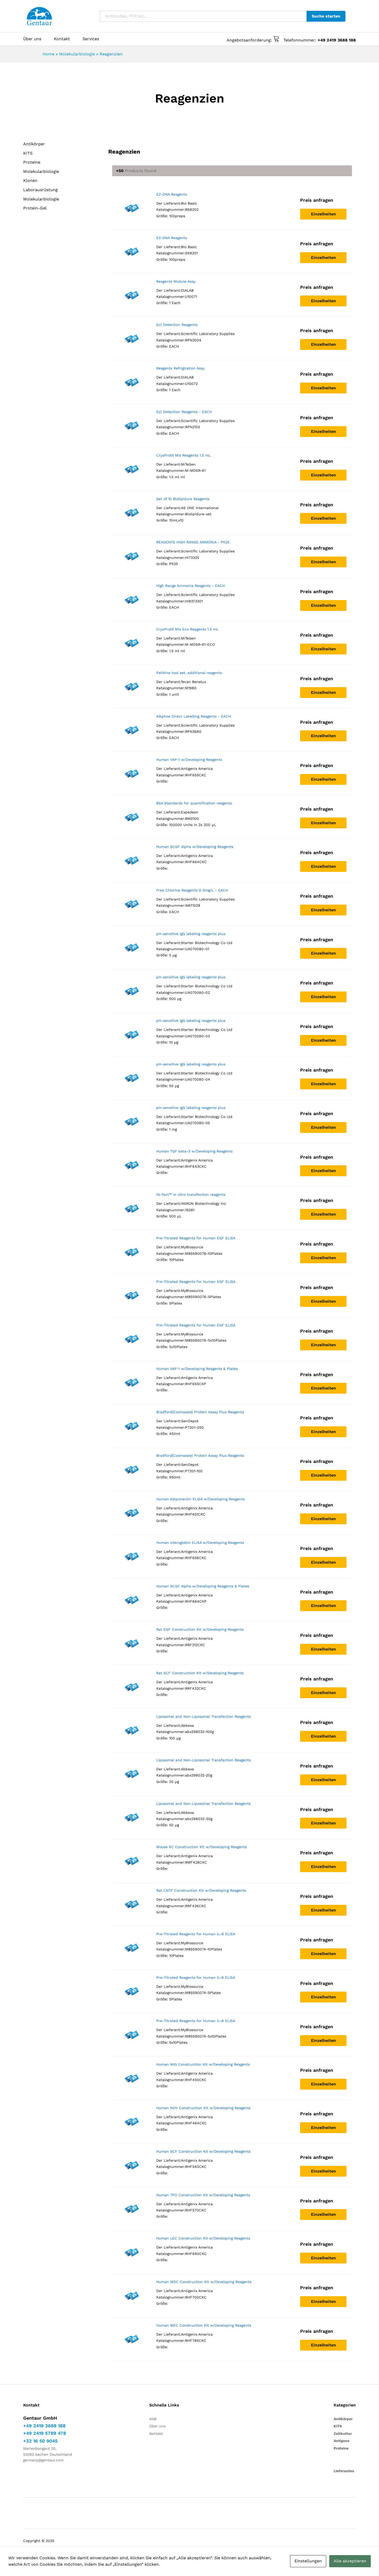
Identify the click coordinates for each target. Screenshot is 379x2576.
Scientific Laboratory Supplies (208, 334)
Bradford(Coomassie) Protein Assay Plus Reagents (200, 1412)
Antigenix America (197, 769)
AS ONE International (200, 508)
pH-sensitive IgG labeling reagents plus (191, 934)
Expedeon (190, 812)
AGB (153, 2419)
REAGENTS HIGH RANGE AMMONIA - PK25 (193, 542)
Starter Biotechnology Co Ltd (207, 943)
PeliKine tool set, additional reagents (189, 673)
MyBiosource (192, 1247)
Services (91, 39)
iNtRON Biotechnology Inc (204, 1203)
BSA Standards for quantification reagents (194, 803)
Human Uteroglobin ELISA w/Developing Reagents (200, 1543)
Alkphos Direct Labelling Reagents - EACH (193, 716)
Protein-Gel (35, 208)
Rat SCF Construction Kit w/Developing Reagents (200, 1673)
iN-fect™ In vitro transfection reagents (191, 1194)
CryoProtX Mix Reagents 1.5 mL (183, 455)
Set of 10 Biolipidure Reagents (183, 499)
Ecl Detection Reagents (177, 325)
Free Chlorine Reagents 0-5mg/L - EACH (192, 890)
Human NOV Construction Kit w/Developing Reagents (203, 2108)
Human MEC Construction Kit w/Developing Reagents (204, 2325)
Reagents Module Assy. (176, 281)
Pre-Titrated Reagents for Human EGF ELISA (196, 1238)
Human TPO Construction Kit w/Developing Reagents (203, 2195)
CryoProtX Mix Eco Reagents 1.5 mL (187, 629)
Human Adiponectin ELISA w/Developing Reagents (200, 1499)
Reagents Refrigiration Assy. (181, 368)
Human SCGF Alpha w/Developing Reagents (195, 847)
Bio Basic (189, 203)
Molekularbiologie (77, 54)
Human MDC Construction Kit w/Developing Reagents (204, 2282)
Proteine (32, 162)
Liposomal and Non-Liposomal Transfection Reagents (203, 1716)
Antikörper (34, 144)
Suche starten (326, 16)
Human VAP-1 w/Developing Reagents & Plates (197, 1369)
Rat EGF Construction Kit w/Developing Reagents (200, 1629)
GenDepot (190, 1421)
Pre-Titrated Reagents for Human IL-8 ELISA (196, 1934)
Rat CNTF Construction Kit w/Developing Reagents (201, 1890)
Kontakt (62, 39)
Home (48, 54)
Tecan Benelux (193, 682)
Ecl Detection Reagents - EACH (184, 412)
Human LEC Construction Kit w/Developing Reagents (203, 2238)
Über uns (32, 39)
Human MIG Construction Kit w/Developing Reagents (203, 2064)
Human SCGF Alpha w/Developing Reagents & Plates (203, 1586)
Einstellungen (308, 2561)
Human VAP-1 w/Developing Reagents (189, 760)
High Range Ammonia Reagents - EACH (191, 586)
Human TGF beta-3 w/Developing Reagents (194, 1151)
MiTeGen (188, 464)
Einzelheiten (323, 214)
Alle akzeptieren (350, 2561)
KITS (28, 153)
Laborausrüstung (40, 190)
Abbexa (187, 1725)
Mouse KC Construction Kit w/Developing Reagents (201, 1847)
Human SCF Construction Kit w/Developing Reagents (203, 2151)
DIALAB (187, 290)
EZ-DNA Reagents (172, 194)
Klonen (30, 180)
